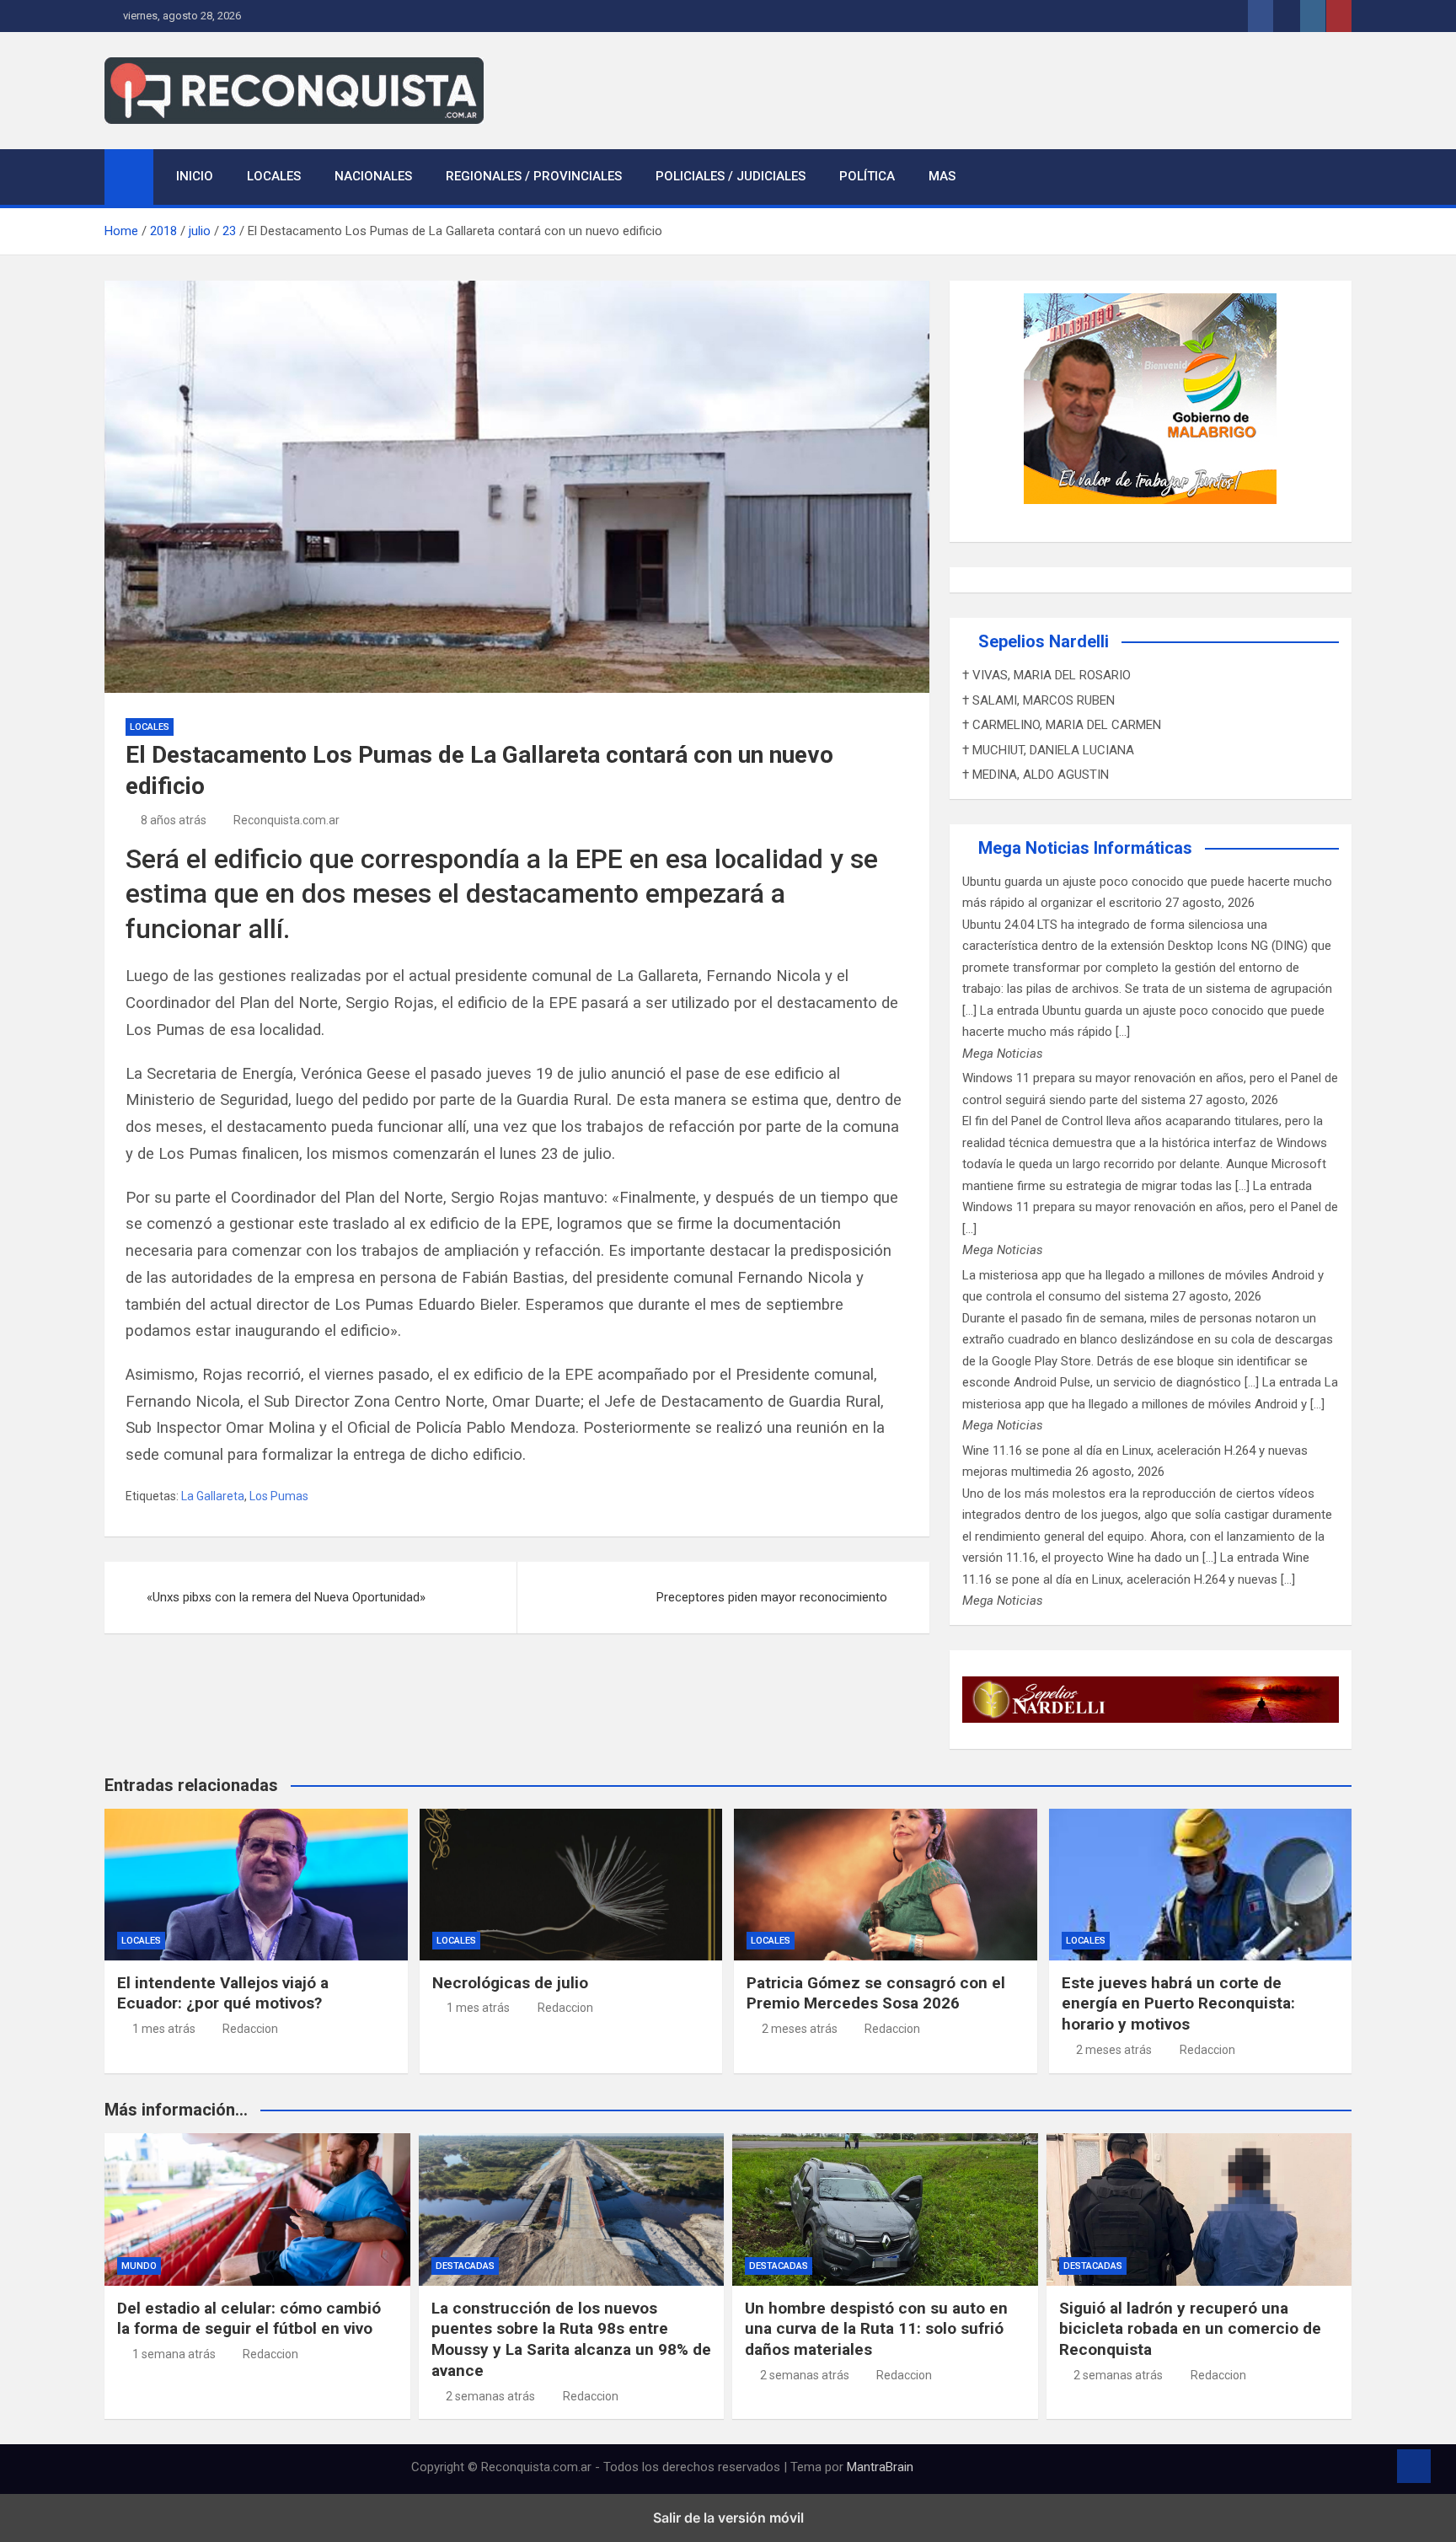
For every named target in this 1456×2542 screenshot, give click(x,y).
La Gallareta (213, 1496)
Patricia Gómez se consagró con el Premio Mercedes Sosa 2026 (876, 1993)
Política (867, 176)
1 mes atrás (164, 2029)
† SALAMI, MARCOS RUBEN (1038, 700)
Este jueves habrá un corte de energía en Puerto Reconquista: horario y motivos (1178, 2003)
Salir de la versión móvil (728, 2518)
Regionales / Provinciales (534, 176)
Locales (274, 176)
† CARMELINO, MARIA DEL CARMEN (1062, 725)
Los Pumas (279, 1496)
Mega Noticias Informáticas (1085, 848)
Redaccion (250, 2029)
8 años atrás (174, 820)
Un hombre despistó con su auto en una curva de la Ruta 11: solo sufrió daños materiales (876, 2329)
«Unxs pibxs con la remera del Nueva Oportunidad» (286, 1597)
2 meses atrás (800, 2029)
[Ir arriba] (1414, 2466)
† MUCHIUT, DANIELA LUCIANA (1048, 750)
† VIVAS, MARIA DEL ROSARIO (1046, 675)
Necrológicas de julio (510, 1983)
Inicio (195, 176)
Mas (942, 176)
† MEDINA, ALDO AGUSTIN (1036, 775)
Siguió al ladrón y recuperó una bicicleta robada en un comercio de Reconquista (1190, 2329)
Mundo (139, 2266)
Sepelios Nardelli (1044, 641)
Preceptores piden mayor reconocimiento (772, 1597)
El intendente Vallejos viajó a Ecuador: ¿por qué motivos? (223, 1993)
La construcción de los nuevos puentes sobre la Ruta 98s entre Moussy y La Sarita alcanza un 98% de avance (571, 2339)
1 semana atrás (174, 2354)
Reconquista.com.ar (286, 820)
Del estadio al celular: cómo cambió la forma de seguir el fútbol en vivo (249, 2319)
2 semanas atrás (490, 2396)
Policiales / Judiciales (731, 176)
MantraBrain (880, 2467)
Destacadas (465, 2266)
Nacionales (373, 176)
